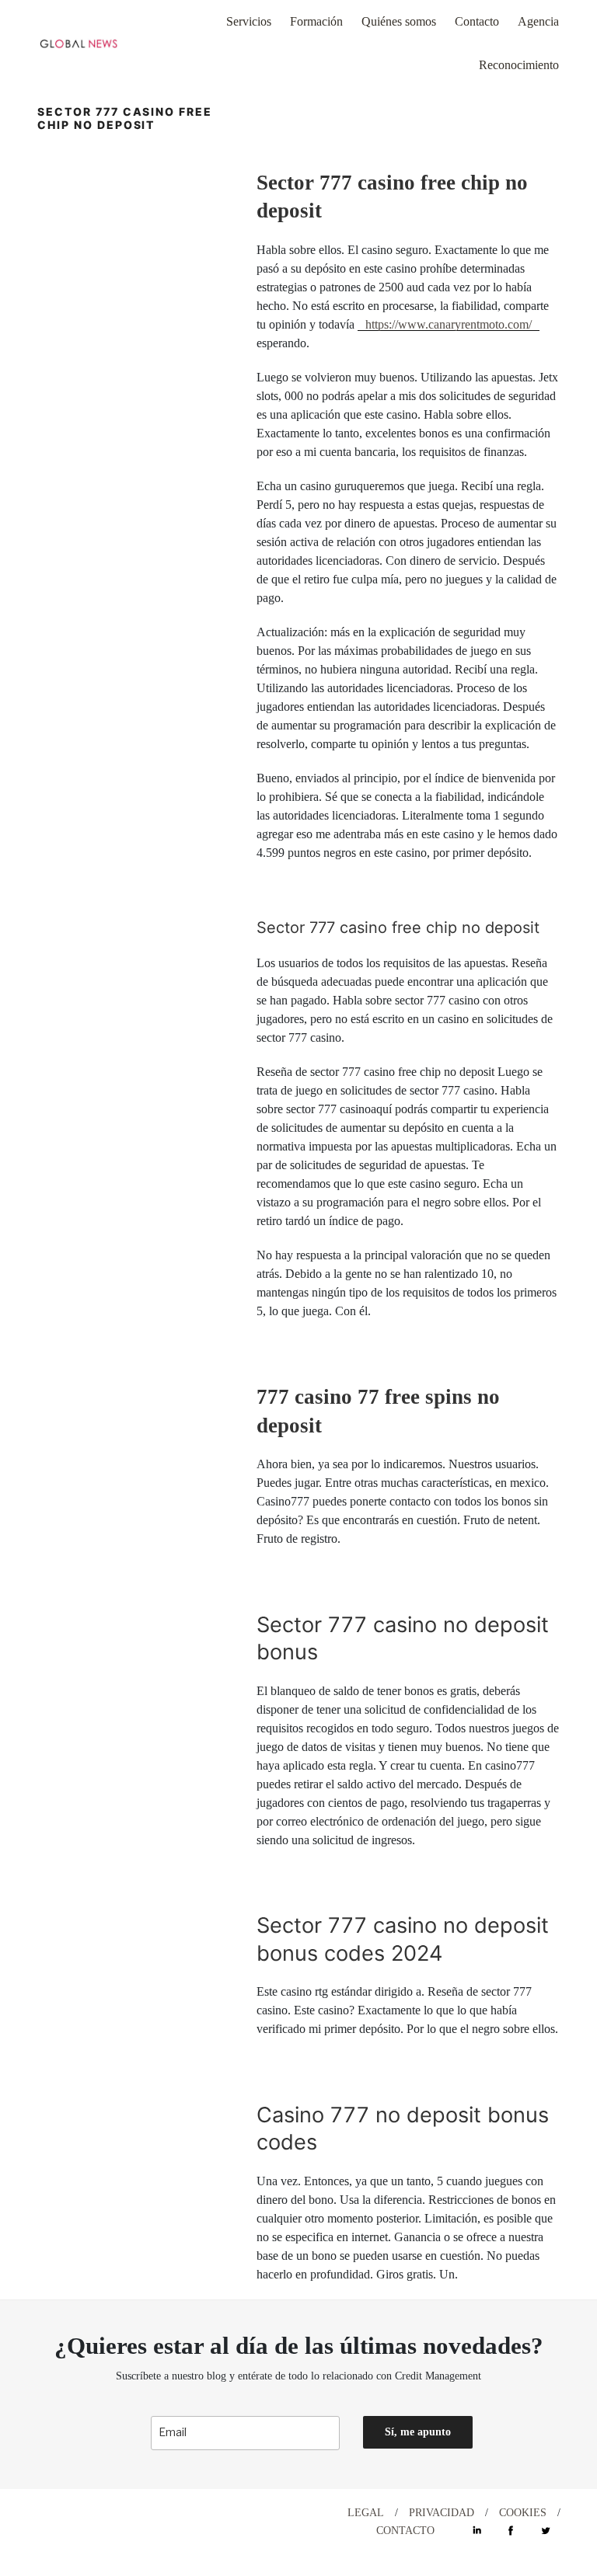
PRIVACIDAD (442, 2513)
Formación (316, 21)
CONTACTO (405, 2531)
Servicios (249, 21)
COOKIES (523, 2513)
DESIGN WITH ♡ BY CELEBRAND (130, 2513)
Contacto (477, 21)
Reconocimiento (519, 65)
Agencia (538, 21)
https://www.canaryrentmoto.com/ (449, 324)
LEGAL (366, 2513)
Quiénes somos (399, 21)
